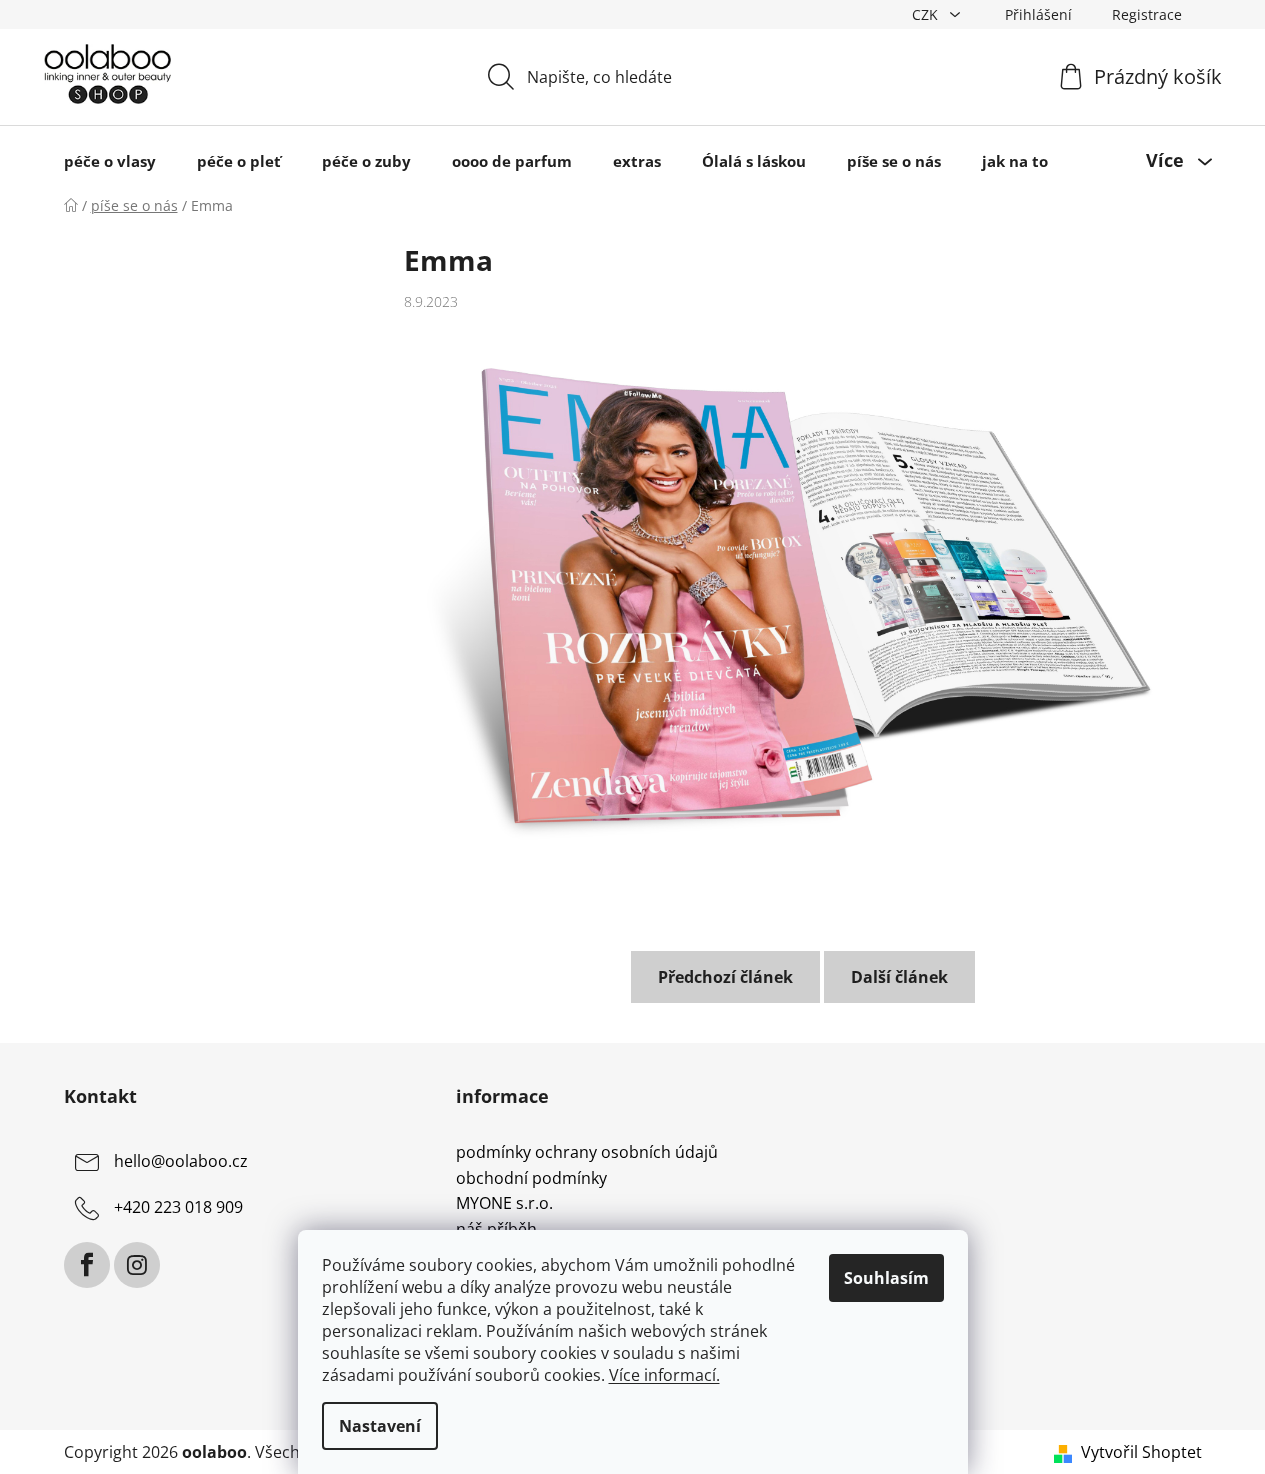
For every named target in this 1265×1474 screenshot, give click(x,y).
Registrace (1147, 14)
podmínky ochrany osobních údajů (587, 1153)
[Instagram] (137, 1265)
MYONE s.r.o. (504, 1204)
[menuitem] (110, 160)
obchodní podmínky (531, 1179)
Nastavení (380, 1426)
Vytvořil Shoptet (1141, 1452)
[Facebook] (87, 1265)
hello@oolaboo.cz (181, 1161)
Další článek (899, 977)
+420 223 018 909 (178, 1207)
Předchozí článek (725, 977)
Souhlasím (886, 1278)
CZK (927, 14)
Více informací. (664, 1375)
